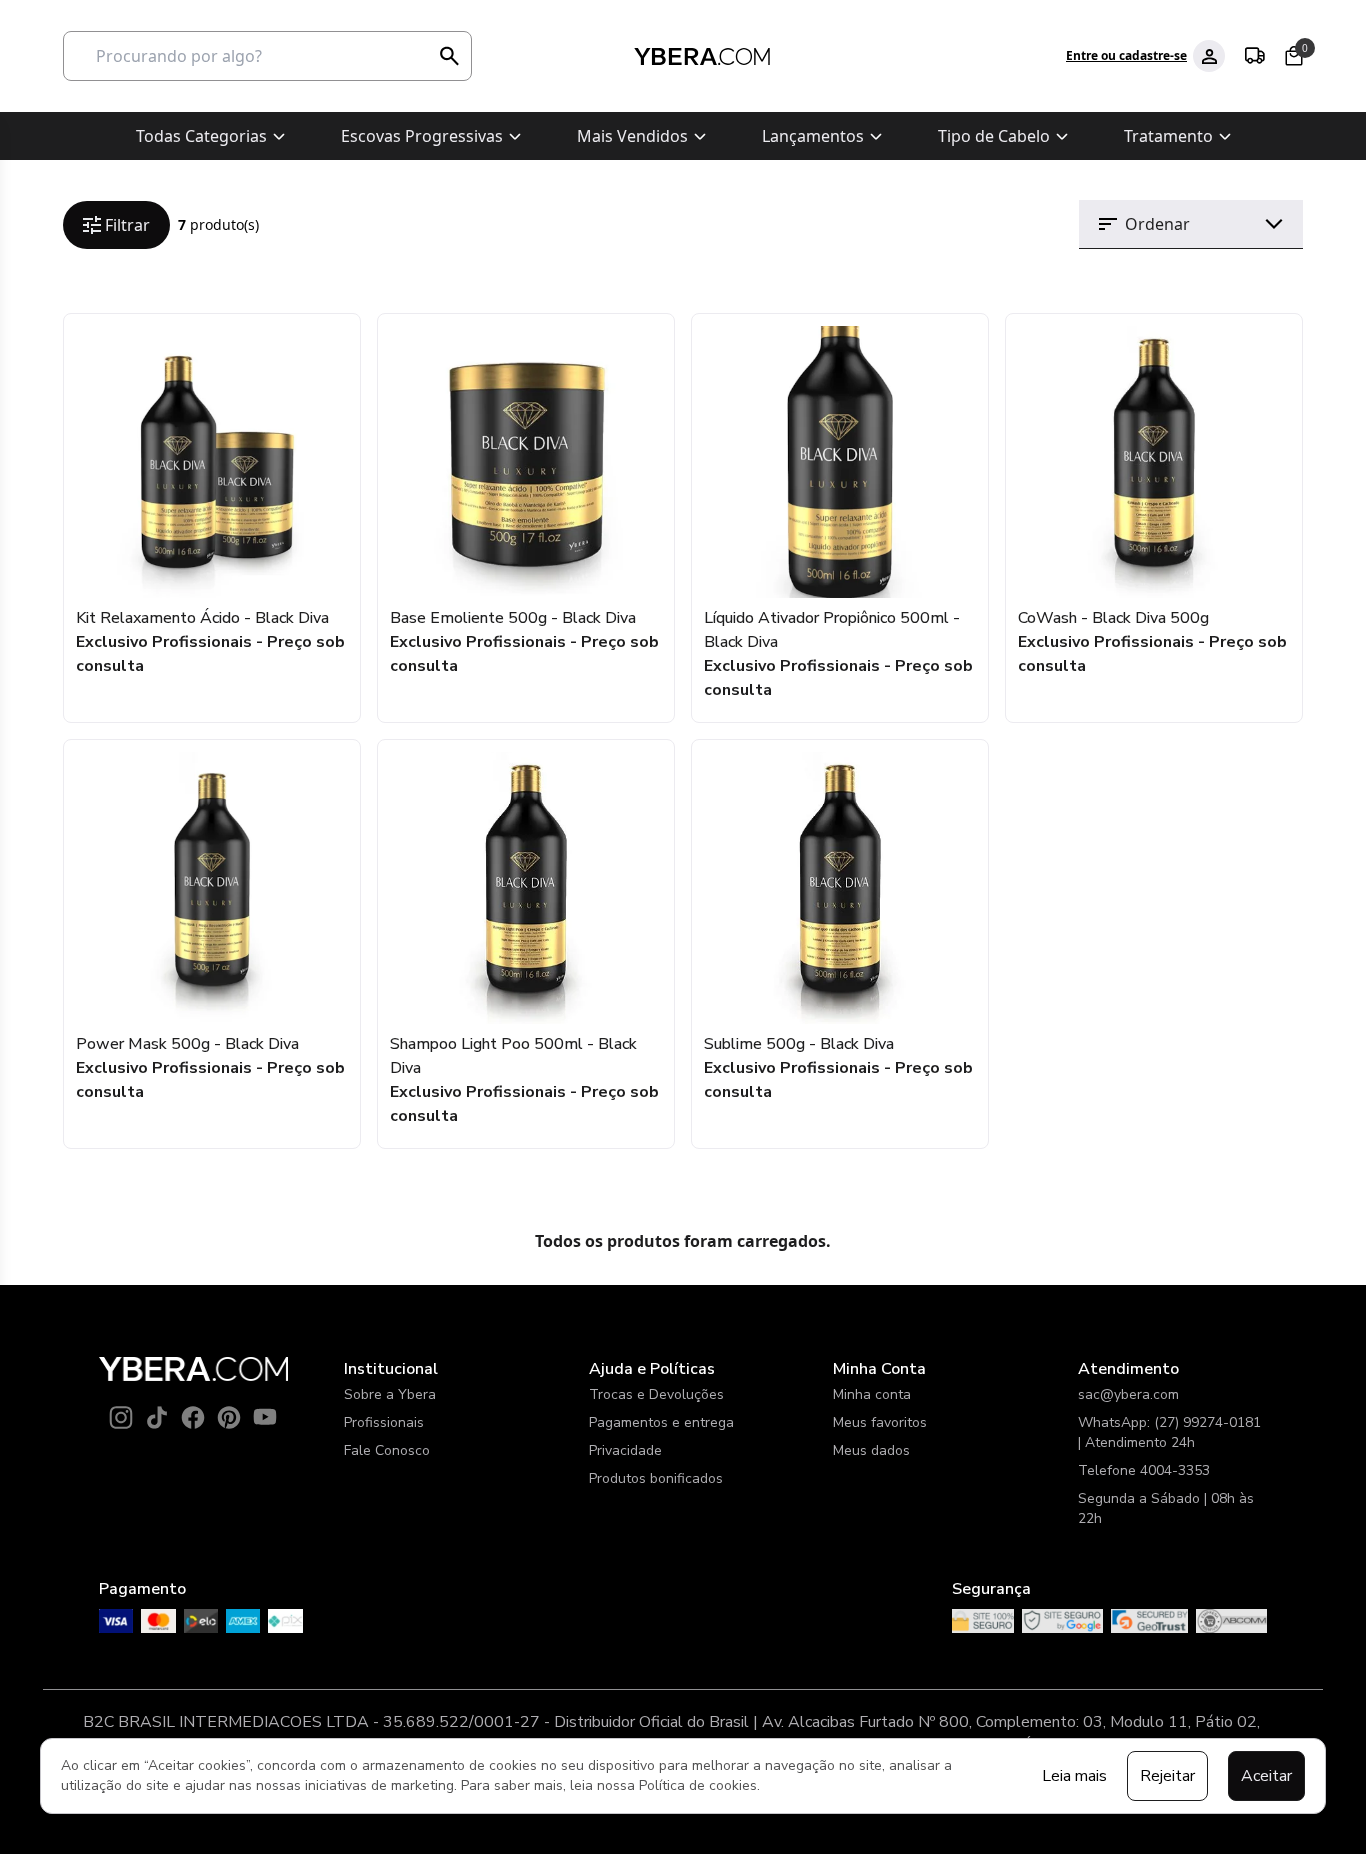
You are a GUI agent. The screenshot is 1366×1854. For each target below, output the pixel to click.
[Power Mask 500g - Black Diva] (212, 888)
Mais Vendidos (632, 136)
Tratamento (1168, 136)
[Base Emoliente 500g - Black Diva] (526, 462)
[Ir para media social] (121, 1417)
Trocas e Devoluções (656, 1394)
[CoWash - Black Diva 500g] (1154, 462)
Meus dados (871, 1450)
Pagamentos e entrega (661, 1422)
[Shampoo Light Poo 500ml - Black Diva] (526, 888)
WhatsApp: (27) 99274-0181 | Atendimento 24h (1169, 1432)
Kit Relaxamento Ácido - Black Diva (202, 618)
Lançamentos (813, 136)
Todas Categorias (201, 136)
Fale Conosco (387, 1450)
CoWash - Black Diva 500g (1113, 618)
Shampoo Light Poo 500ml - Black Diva (513, 1056)
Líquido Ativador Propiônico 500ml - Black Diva (832, 630)
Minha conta (872, 1394)
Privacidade (625, 1450)
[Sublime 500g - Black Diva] (840, 888)
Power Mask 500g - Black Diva (187, 1044)
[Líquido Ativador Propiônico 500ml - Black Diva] (840, 462)
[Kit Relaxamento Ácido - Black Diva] (212, 462)
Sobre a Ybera (390, 1394)
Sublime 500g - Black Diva (799, 1044)
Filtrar (127, 225)
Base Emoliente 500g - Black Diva (513, 618)
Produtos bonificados (656, 1478)
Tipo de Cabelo (994, 136)
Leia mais (1074, 1776)
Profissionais (384, 1422)
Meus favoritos (880, 1422)
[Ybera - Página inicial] (701, 56)
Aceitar (1266, 1776)
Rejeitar (1167, 1776)
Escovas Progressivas (422, 136)
